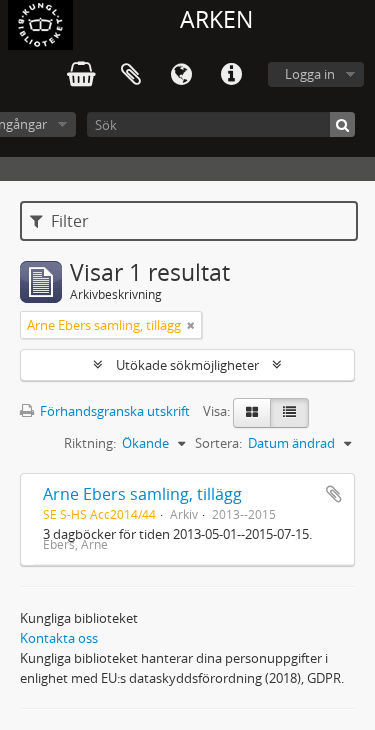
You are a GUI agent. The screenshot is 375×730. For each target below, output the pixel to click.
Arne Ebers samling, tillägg (142, 494)
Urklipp (131, 75)
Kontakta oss (59, 638)
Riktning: (90, 443)
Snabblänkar (231, 75)
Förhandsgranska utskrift (113, 411)
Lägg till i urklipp (334, 494)
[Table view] (289, 413)
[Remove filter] (191, 325)
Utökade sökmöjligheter (187, 365)
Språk (181, 75)
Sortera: (218, 443)
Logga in (310, 74)
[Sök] (342, 124)
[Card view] (252, 413)
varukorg (81, 75)
